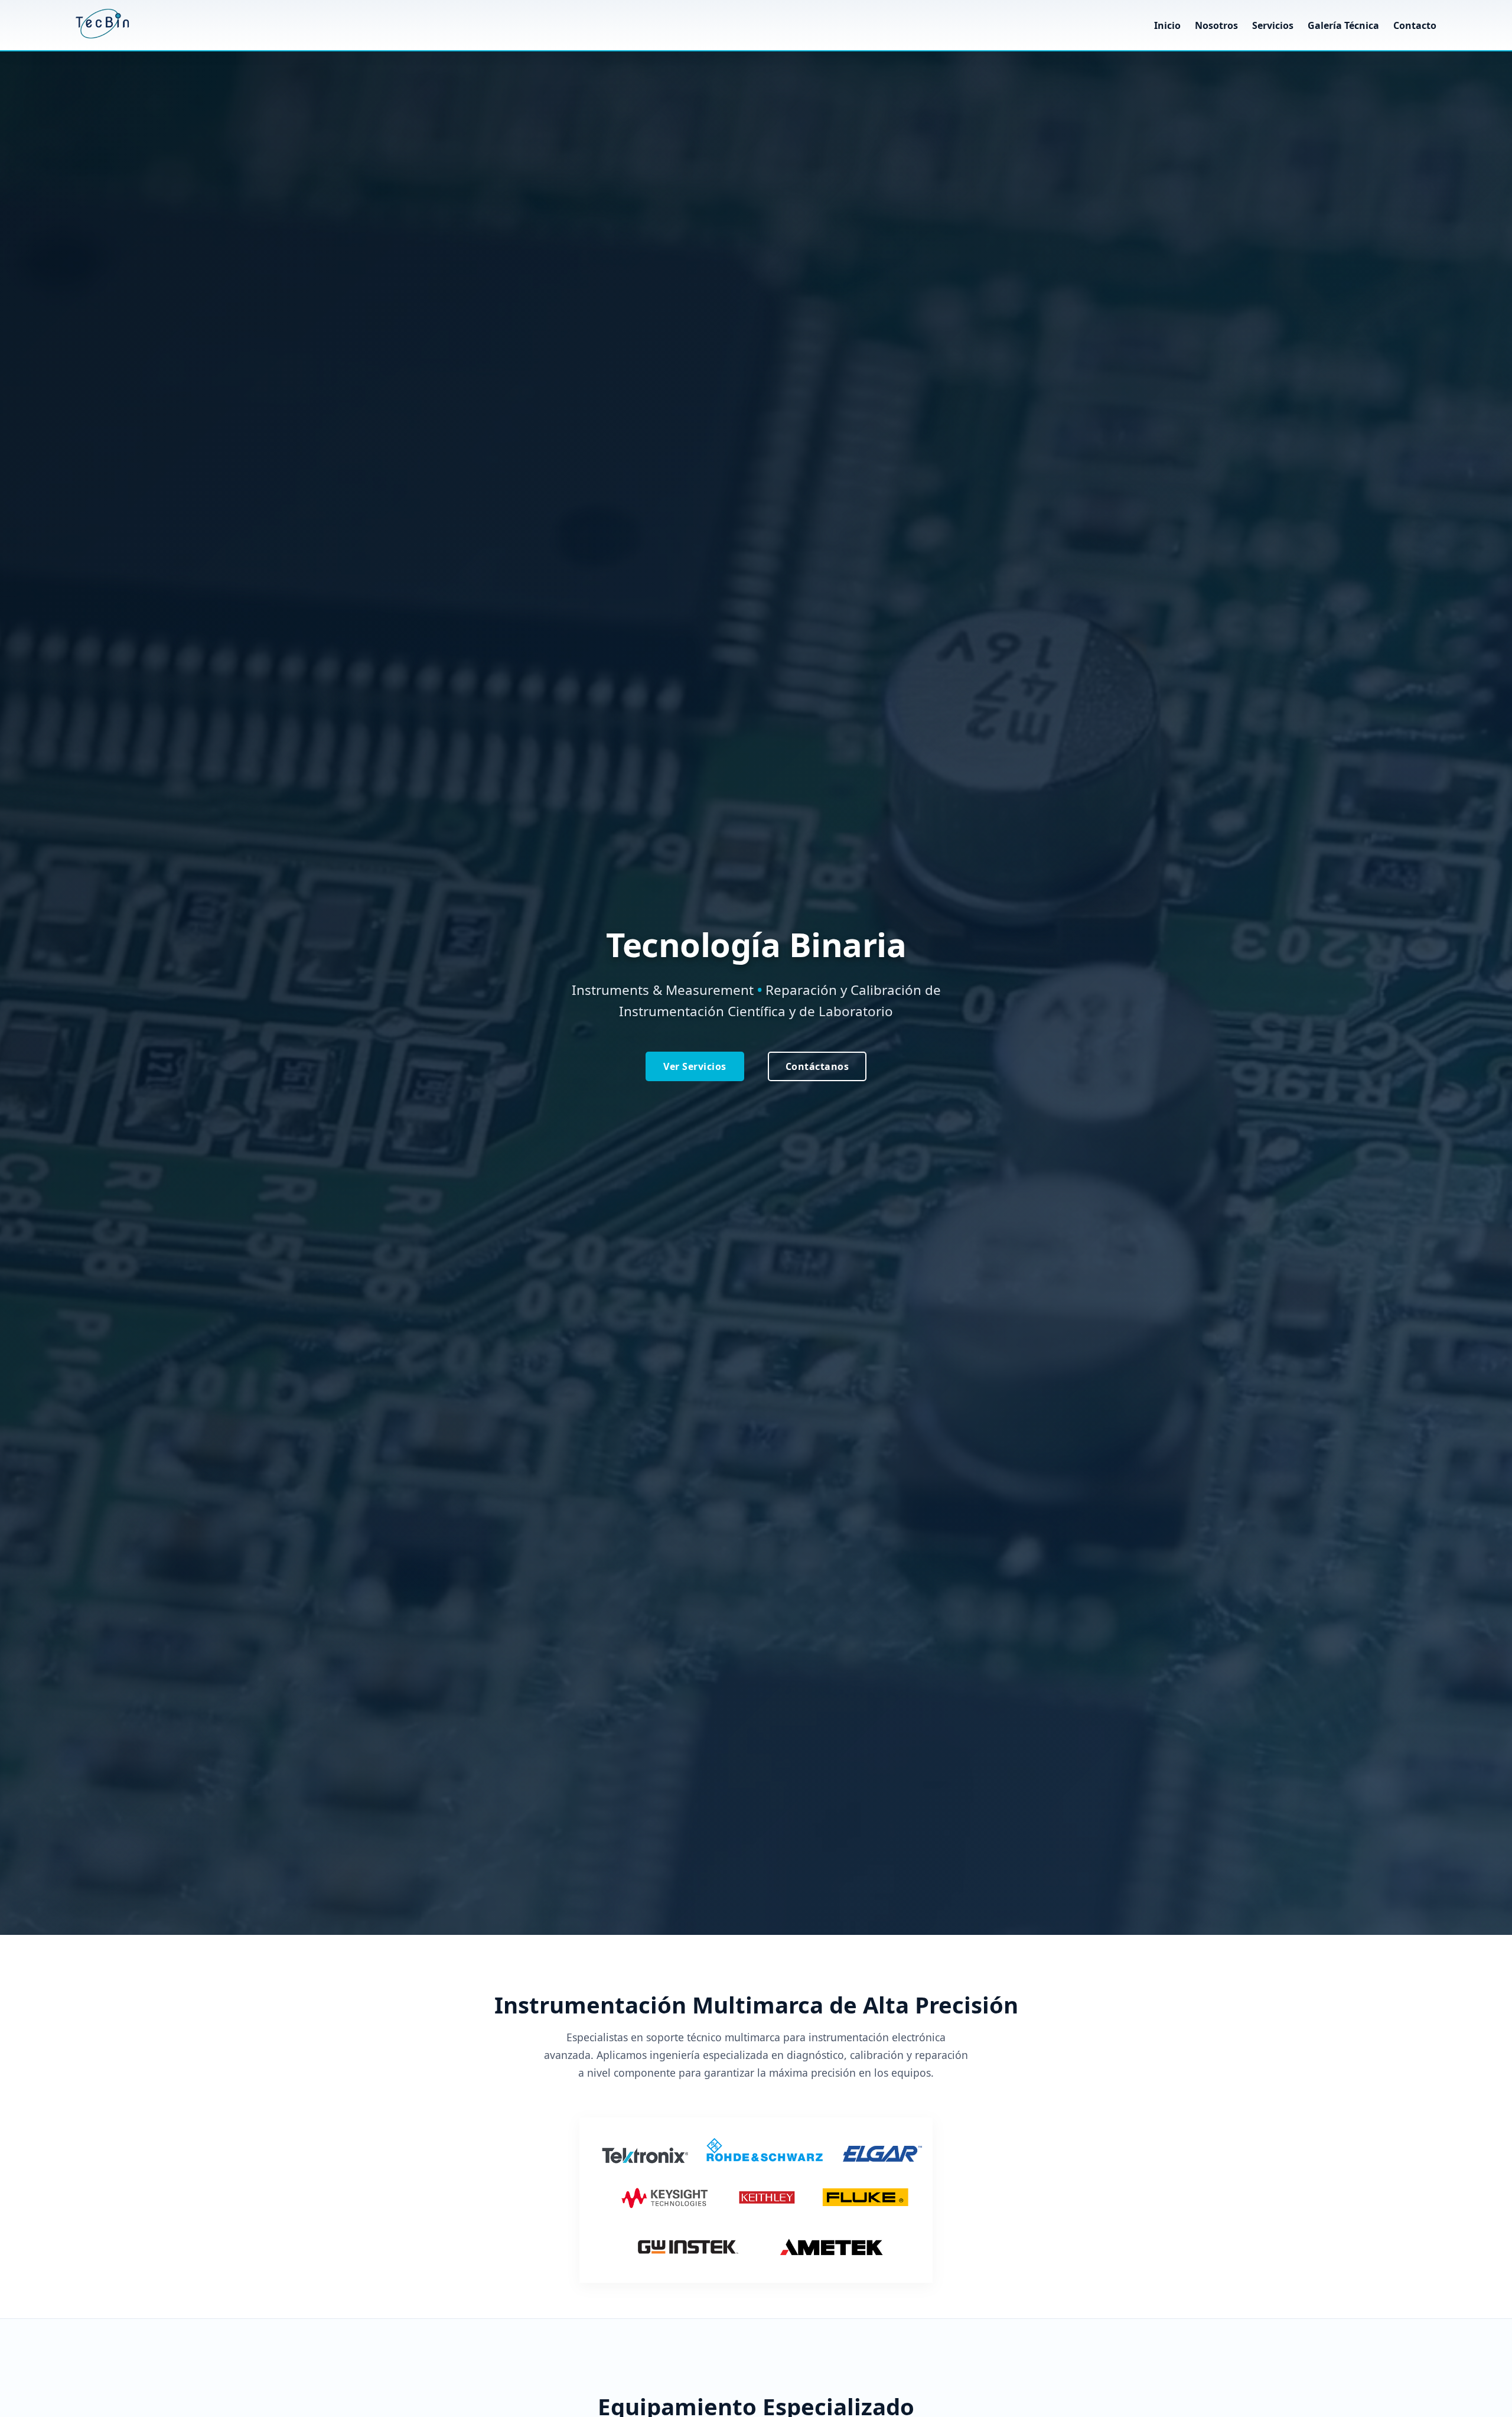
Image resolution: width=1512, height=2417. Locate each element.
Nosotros (1216, 25)
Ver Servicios (695, 1066)
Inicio (1167, 25)
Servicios (1274, 25)
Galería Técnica (1343, 25)
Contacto (1415, 25)
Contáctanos (817, 1066)
